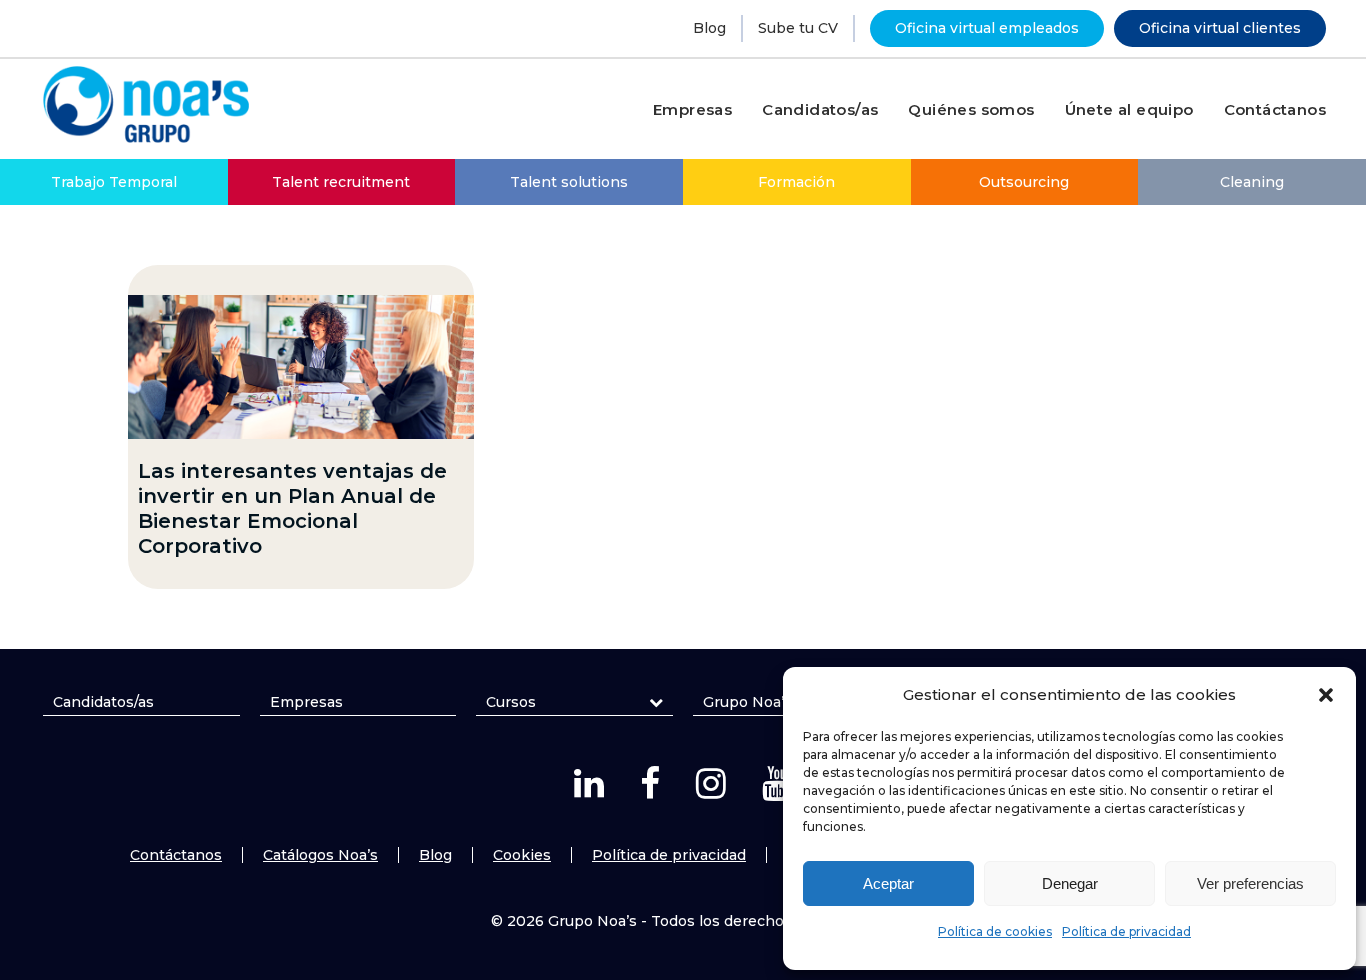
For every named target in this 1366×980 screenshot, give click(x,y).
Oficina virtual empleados (987, 28)
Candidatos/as (103, 702)
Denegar (1070, 883)
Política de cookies (995, 931)
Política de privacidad (1126, 931)
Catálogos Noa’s (320, 855)
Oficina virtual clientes (1220, 28)
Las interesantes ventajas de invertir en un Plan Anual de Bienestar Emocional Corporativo (292, 508)
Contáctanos (176, 855)
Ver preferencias (1250, 883)
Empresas (306, 702)
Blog (709, 28)
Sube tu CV (798, 28)
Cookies (522, 855)
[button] (1326, 695)
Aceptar (888, 883)
